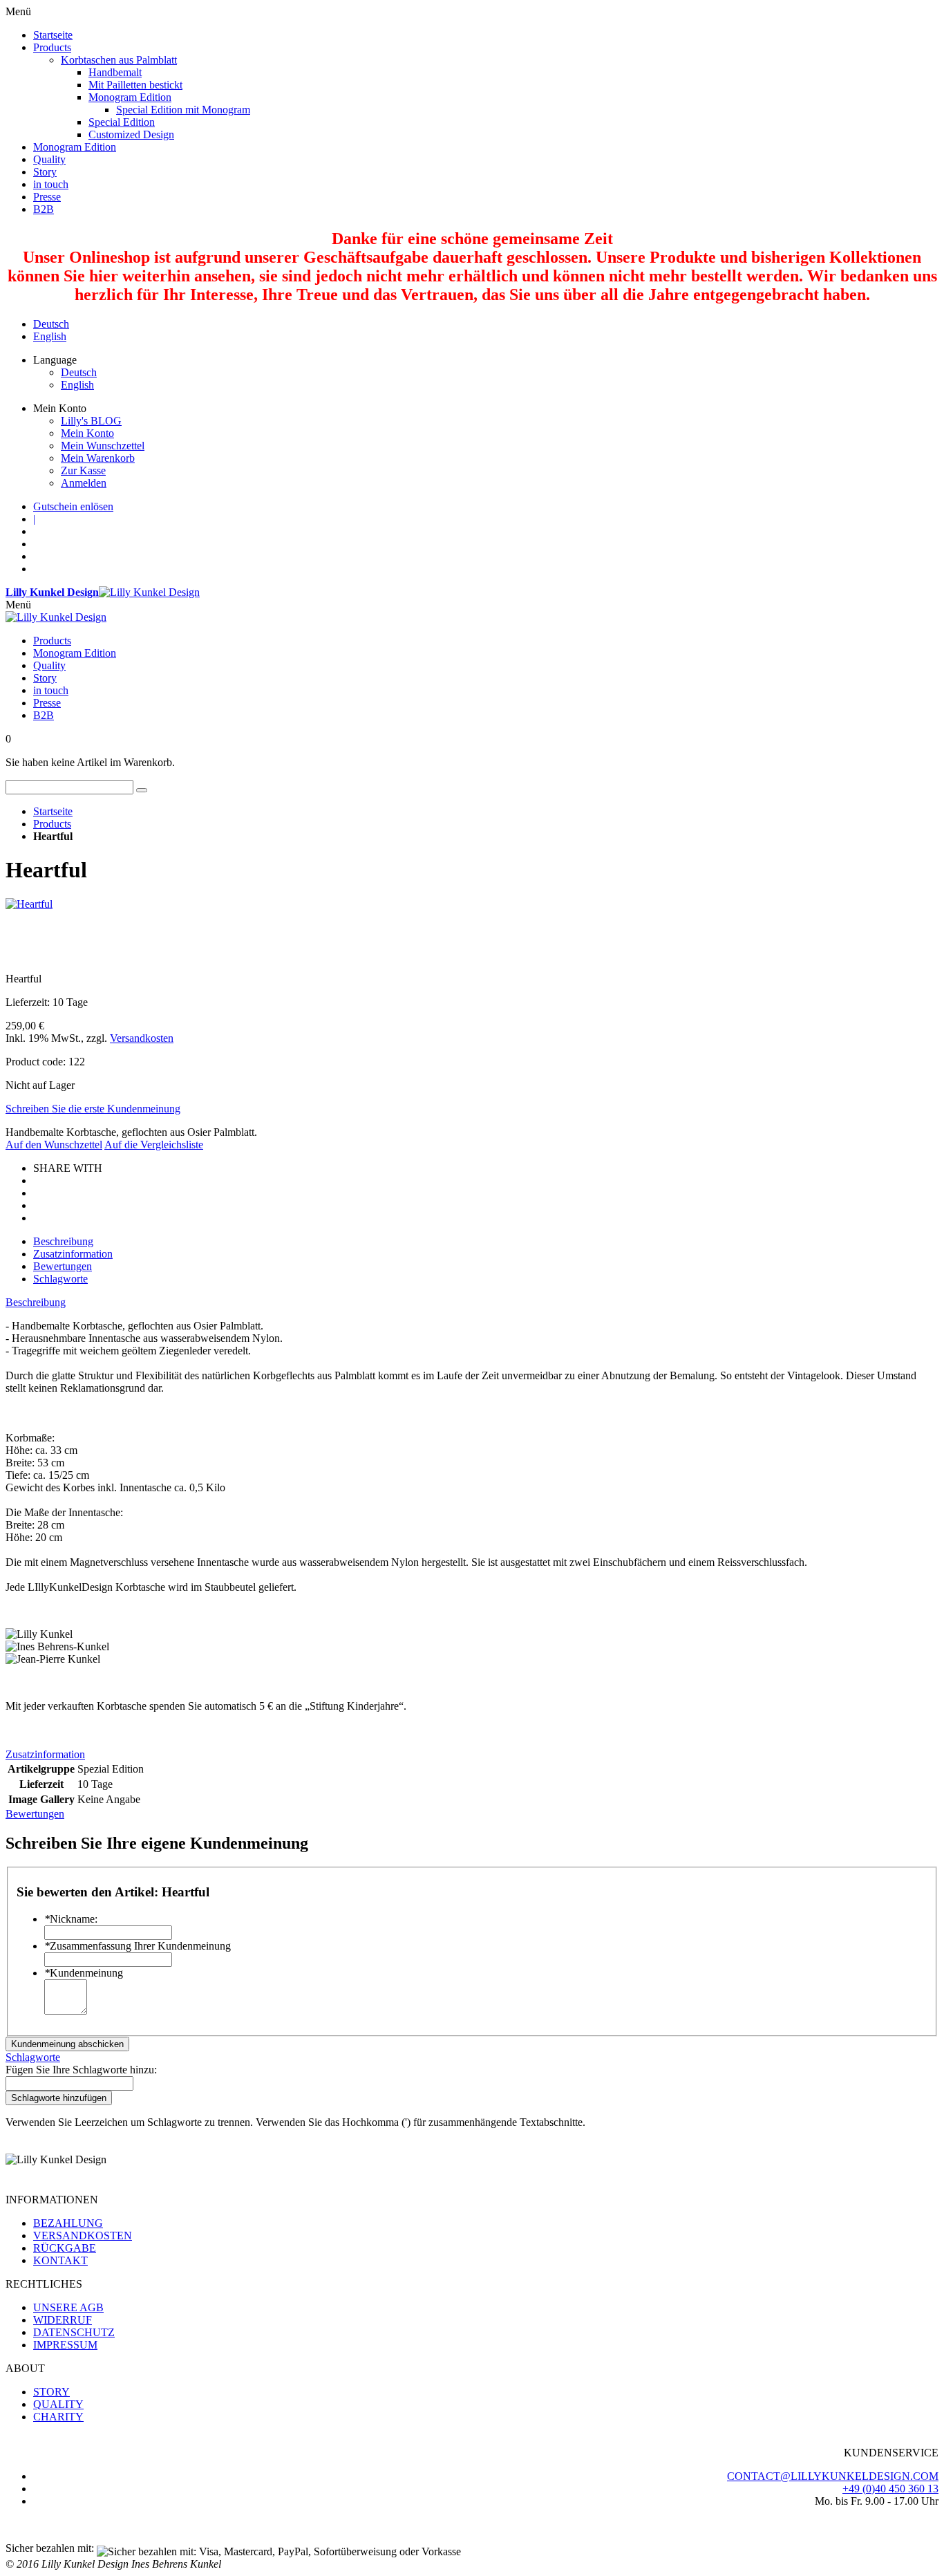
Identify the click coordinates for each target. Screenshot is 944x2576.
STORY (51, 2392)
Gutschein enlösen (73, 506)
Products (52, 824)
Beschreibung (63, 1241)
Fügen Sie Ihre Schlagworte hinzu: (81, 2070)
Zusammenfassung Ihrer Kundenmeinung (138, 1946)
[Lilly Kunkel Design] (56, 617)
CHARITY (58, 2417)
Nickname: (71, 1919)
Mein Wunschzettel (103, 446)
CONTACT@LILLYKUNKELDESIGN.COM (833, 2476)
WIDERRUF (63, 2320)
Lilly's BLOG (91, 421)
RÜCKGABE (65, 2248)
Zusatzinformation (73, 1254)
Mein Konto (87, 433)
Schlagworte (60, 1279)
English (50, 336)
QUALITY (58, 2404)
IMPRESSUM (65, 2345)
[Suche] (142, 790)
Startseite (53, 811)
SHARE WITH (68, 1168)
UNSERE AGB (68, 2307)
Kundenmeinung (84, 1973)
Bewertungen (63, 1266)
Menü (18, 605)
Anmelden (84, 483)
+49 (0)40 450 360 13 (890, 2489)
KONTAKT (60, 2260)
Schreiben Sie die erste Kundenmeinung (93, 1109)
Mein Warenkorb (98, 458)
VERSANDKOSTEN (83, 2236)
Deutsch (51, 324)
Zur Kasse (83, 470)
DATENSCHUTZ (74, 2332)
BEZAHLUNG (68, 2223)
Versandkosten (142, 1038)
